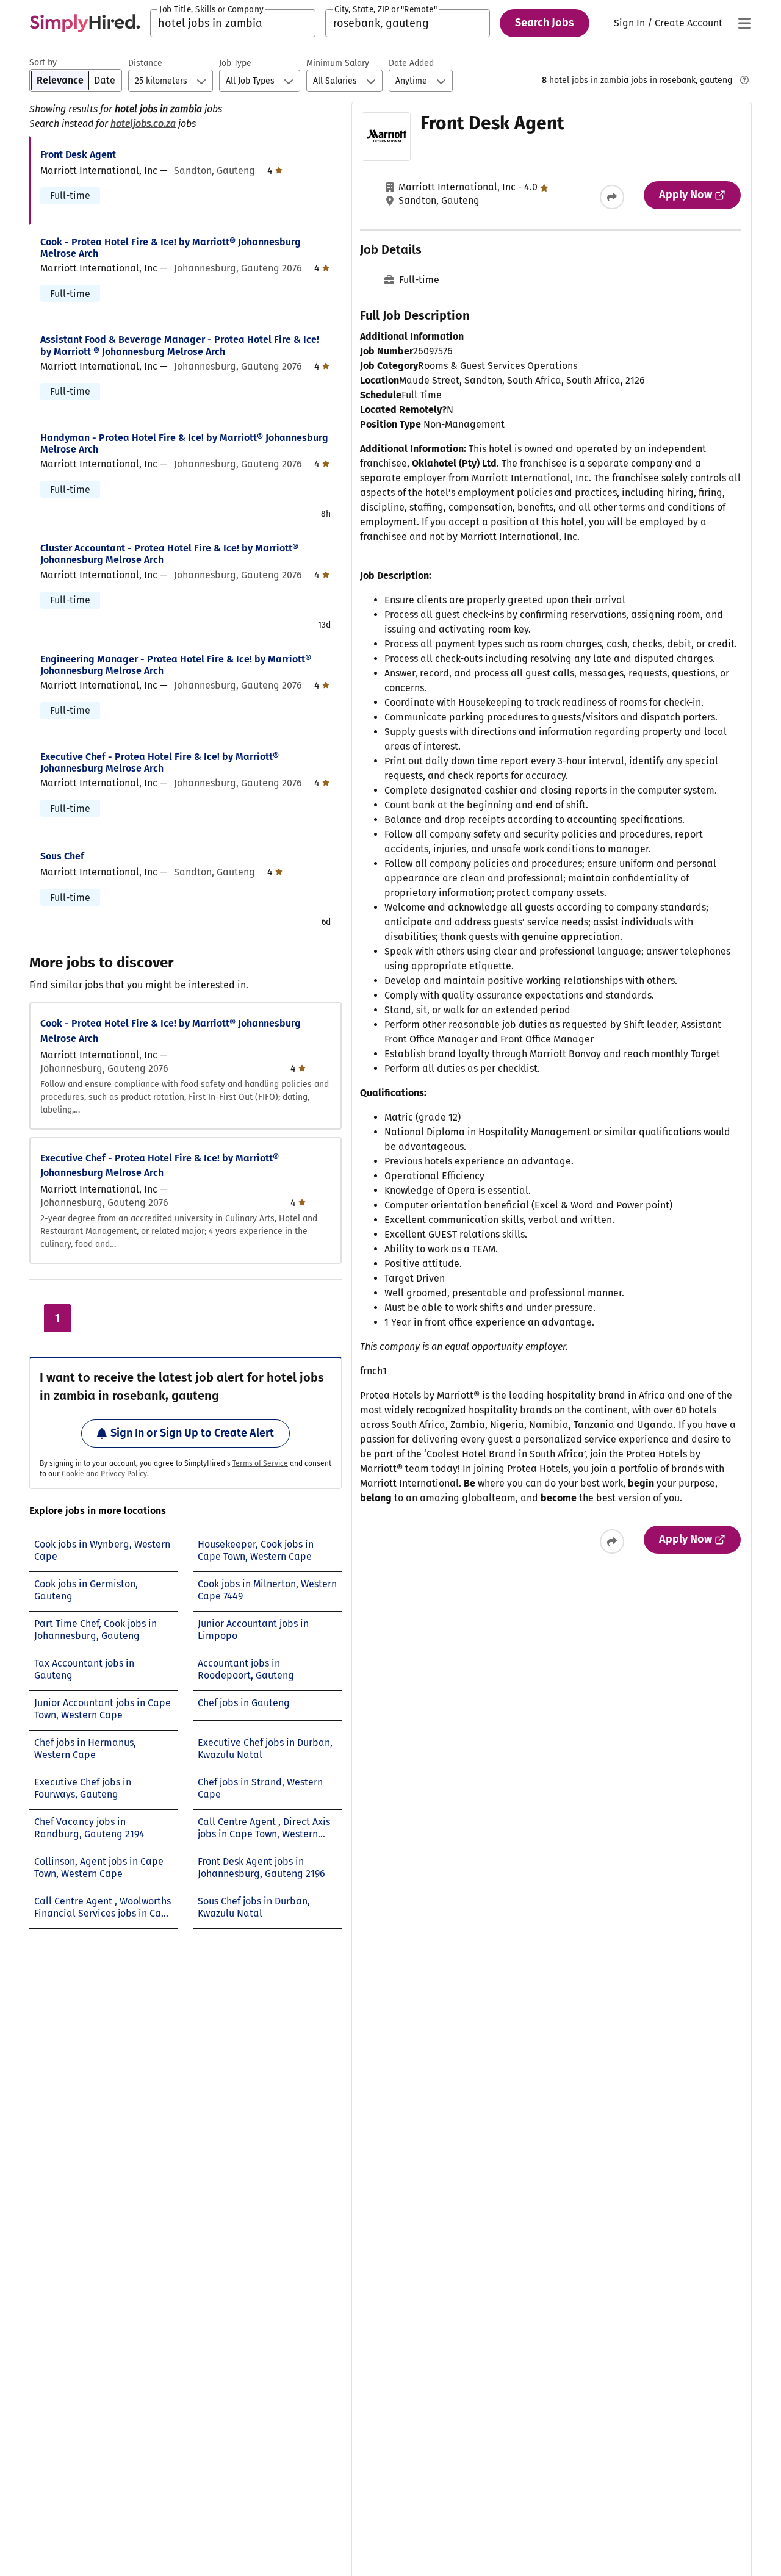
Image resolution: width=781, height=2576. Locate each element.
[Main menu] (744, 23)
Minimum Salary (338, 63)
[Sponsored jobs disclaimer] (744, 80)
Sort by (43, 63)
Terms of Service (260, 1463)
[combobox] (233, 23)
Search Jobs (545, 23)
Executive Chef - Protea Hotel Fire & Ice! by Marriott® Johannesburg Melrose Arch (160, 762)
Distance (145, 63)
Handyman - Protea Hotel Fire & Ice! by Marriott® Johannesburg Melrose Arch (184, 443)
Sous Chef (62, 856)
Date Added (411, 63)
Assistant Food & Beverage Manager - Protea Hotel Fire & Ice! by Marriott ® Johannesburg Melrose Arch (180, 345)
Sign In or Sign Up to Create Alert (192, 1433)
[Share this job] (612, 197)
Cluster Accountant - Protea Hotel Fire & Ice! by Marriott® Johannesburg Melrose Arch (169, 554)
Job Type (235, 63)
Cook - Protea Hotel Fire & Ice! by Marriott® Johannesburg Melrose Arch (171, 248)
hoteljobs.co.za (143, 124)
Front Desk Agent (78, 155)
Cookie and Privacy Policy (104, 1474)
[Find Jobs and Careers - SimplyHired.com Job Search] (85, 23)
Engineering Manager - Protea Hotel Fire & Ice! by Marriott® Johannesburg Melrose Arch (176, 665)
